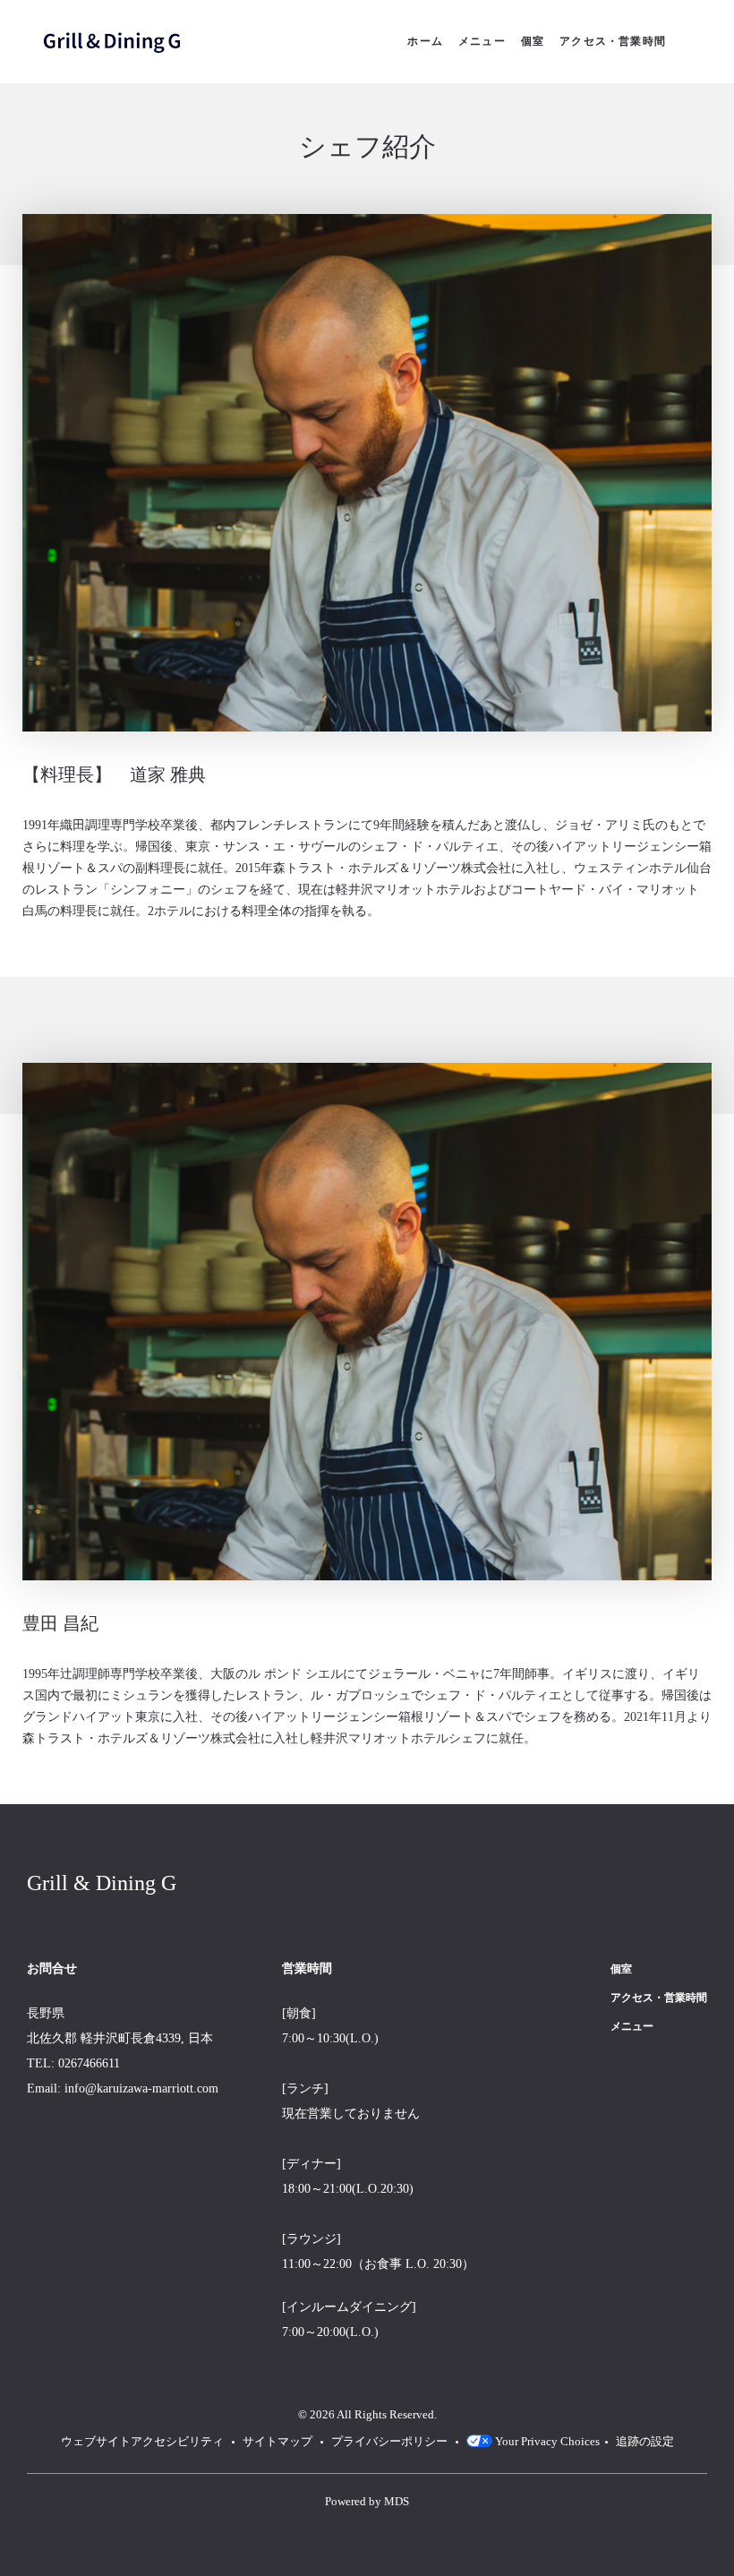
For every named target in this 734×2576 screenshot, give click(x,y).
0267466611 (89, 2064)
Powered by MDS (367, 2502)
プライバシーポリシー (389, 2442)
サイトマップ (277, 2442)
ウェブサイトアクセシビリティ (142, 2442)
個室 (533, 42)
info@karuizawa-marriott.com (141, 2089)
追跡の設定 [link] (645, 2442)
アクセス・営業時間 (613, 42)
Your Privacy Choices (546, 2442)
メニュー (482, 42)
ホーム (425, 42)
